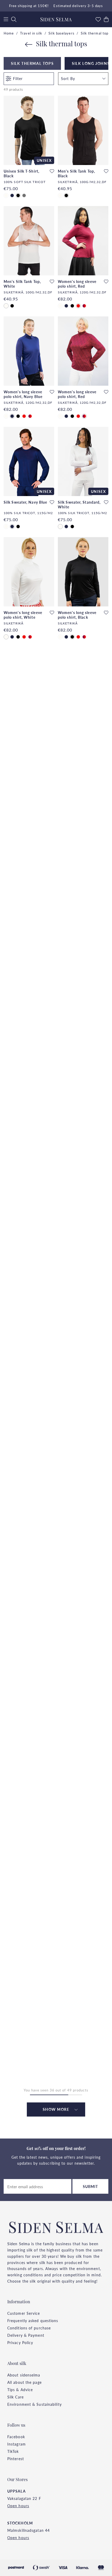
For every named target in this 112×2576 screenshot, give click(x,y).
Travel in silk (31, 33)
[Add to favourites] (52, 171)
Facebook (16, 2437)
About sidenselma (24, 2375)
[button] (83, 79)
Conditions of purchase (29, 2328)
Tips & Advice (20, 2390)
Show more (56, 2109)
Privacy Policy (20, 2342)
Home (9, 33)
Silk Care (15, 2397)
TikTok (13, 2451)
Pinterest (16, 2459)
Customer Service (24, 2313)
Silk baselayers (61, 33)
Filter (18, 78)
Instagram (17, 2444)
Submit (91, 2186)
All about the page (24, 2382)
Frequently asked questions (33, 2321)
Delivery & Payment (26, 2335)
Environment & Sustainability (35, 2404)
